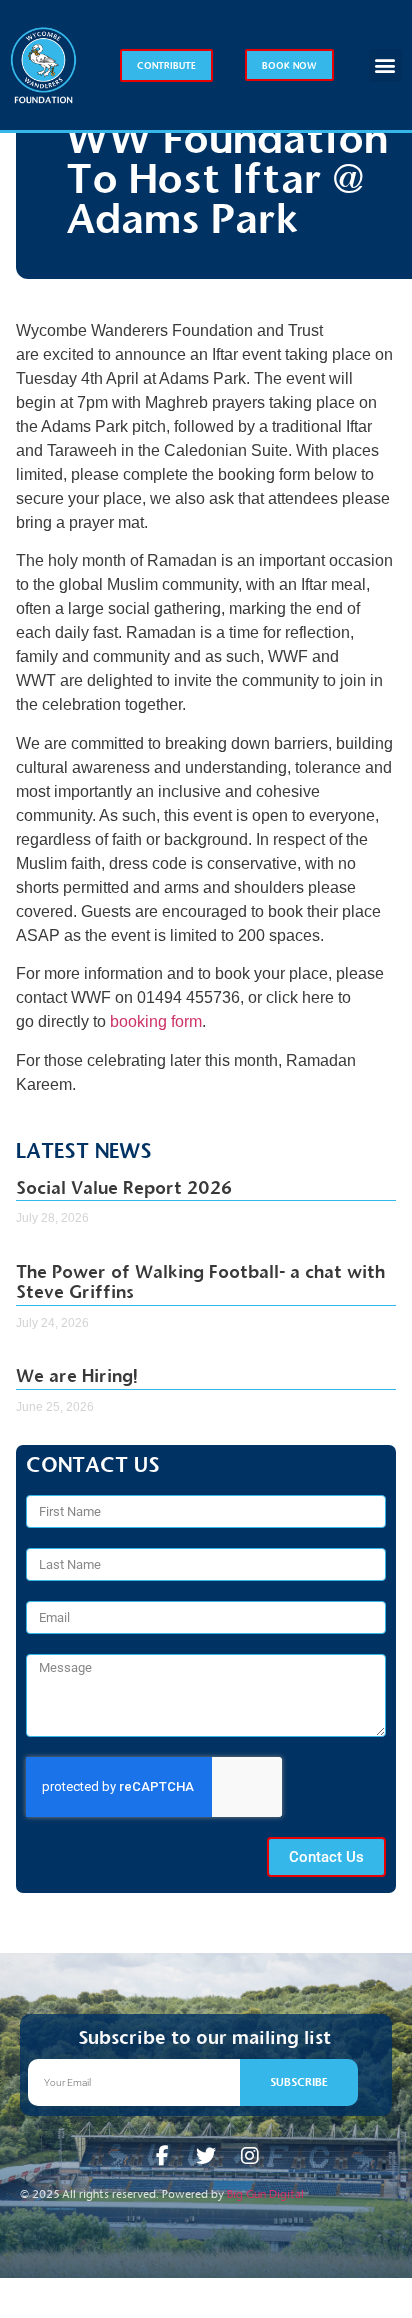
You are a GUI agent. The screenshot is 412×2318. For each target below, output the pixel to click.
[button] (385, 65)
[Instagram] (250, 2156)
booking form (156, 1021)
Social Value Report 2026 (124, 1188)
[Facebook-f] (162, 2156)
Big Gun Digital (265, 2194)
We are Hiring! (77, 1376)
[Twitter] (206, 2156)
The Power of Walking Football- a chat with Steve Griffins (200, 1282)
